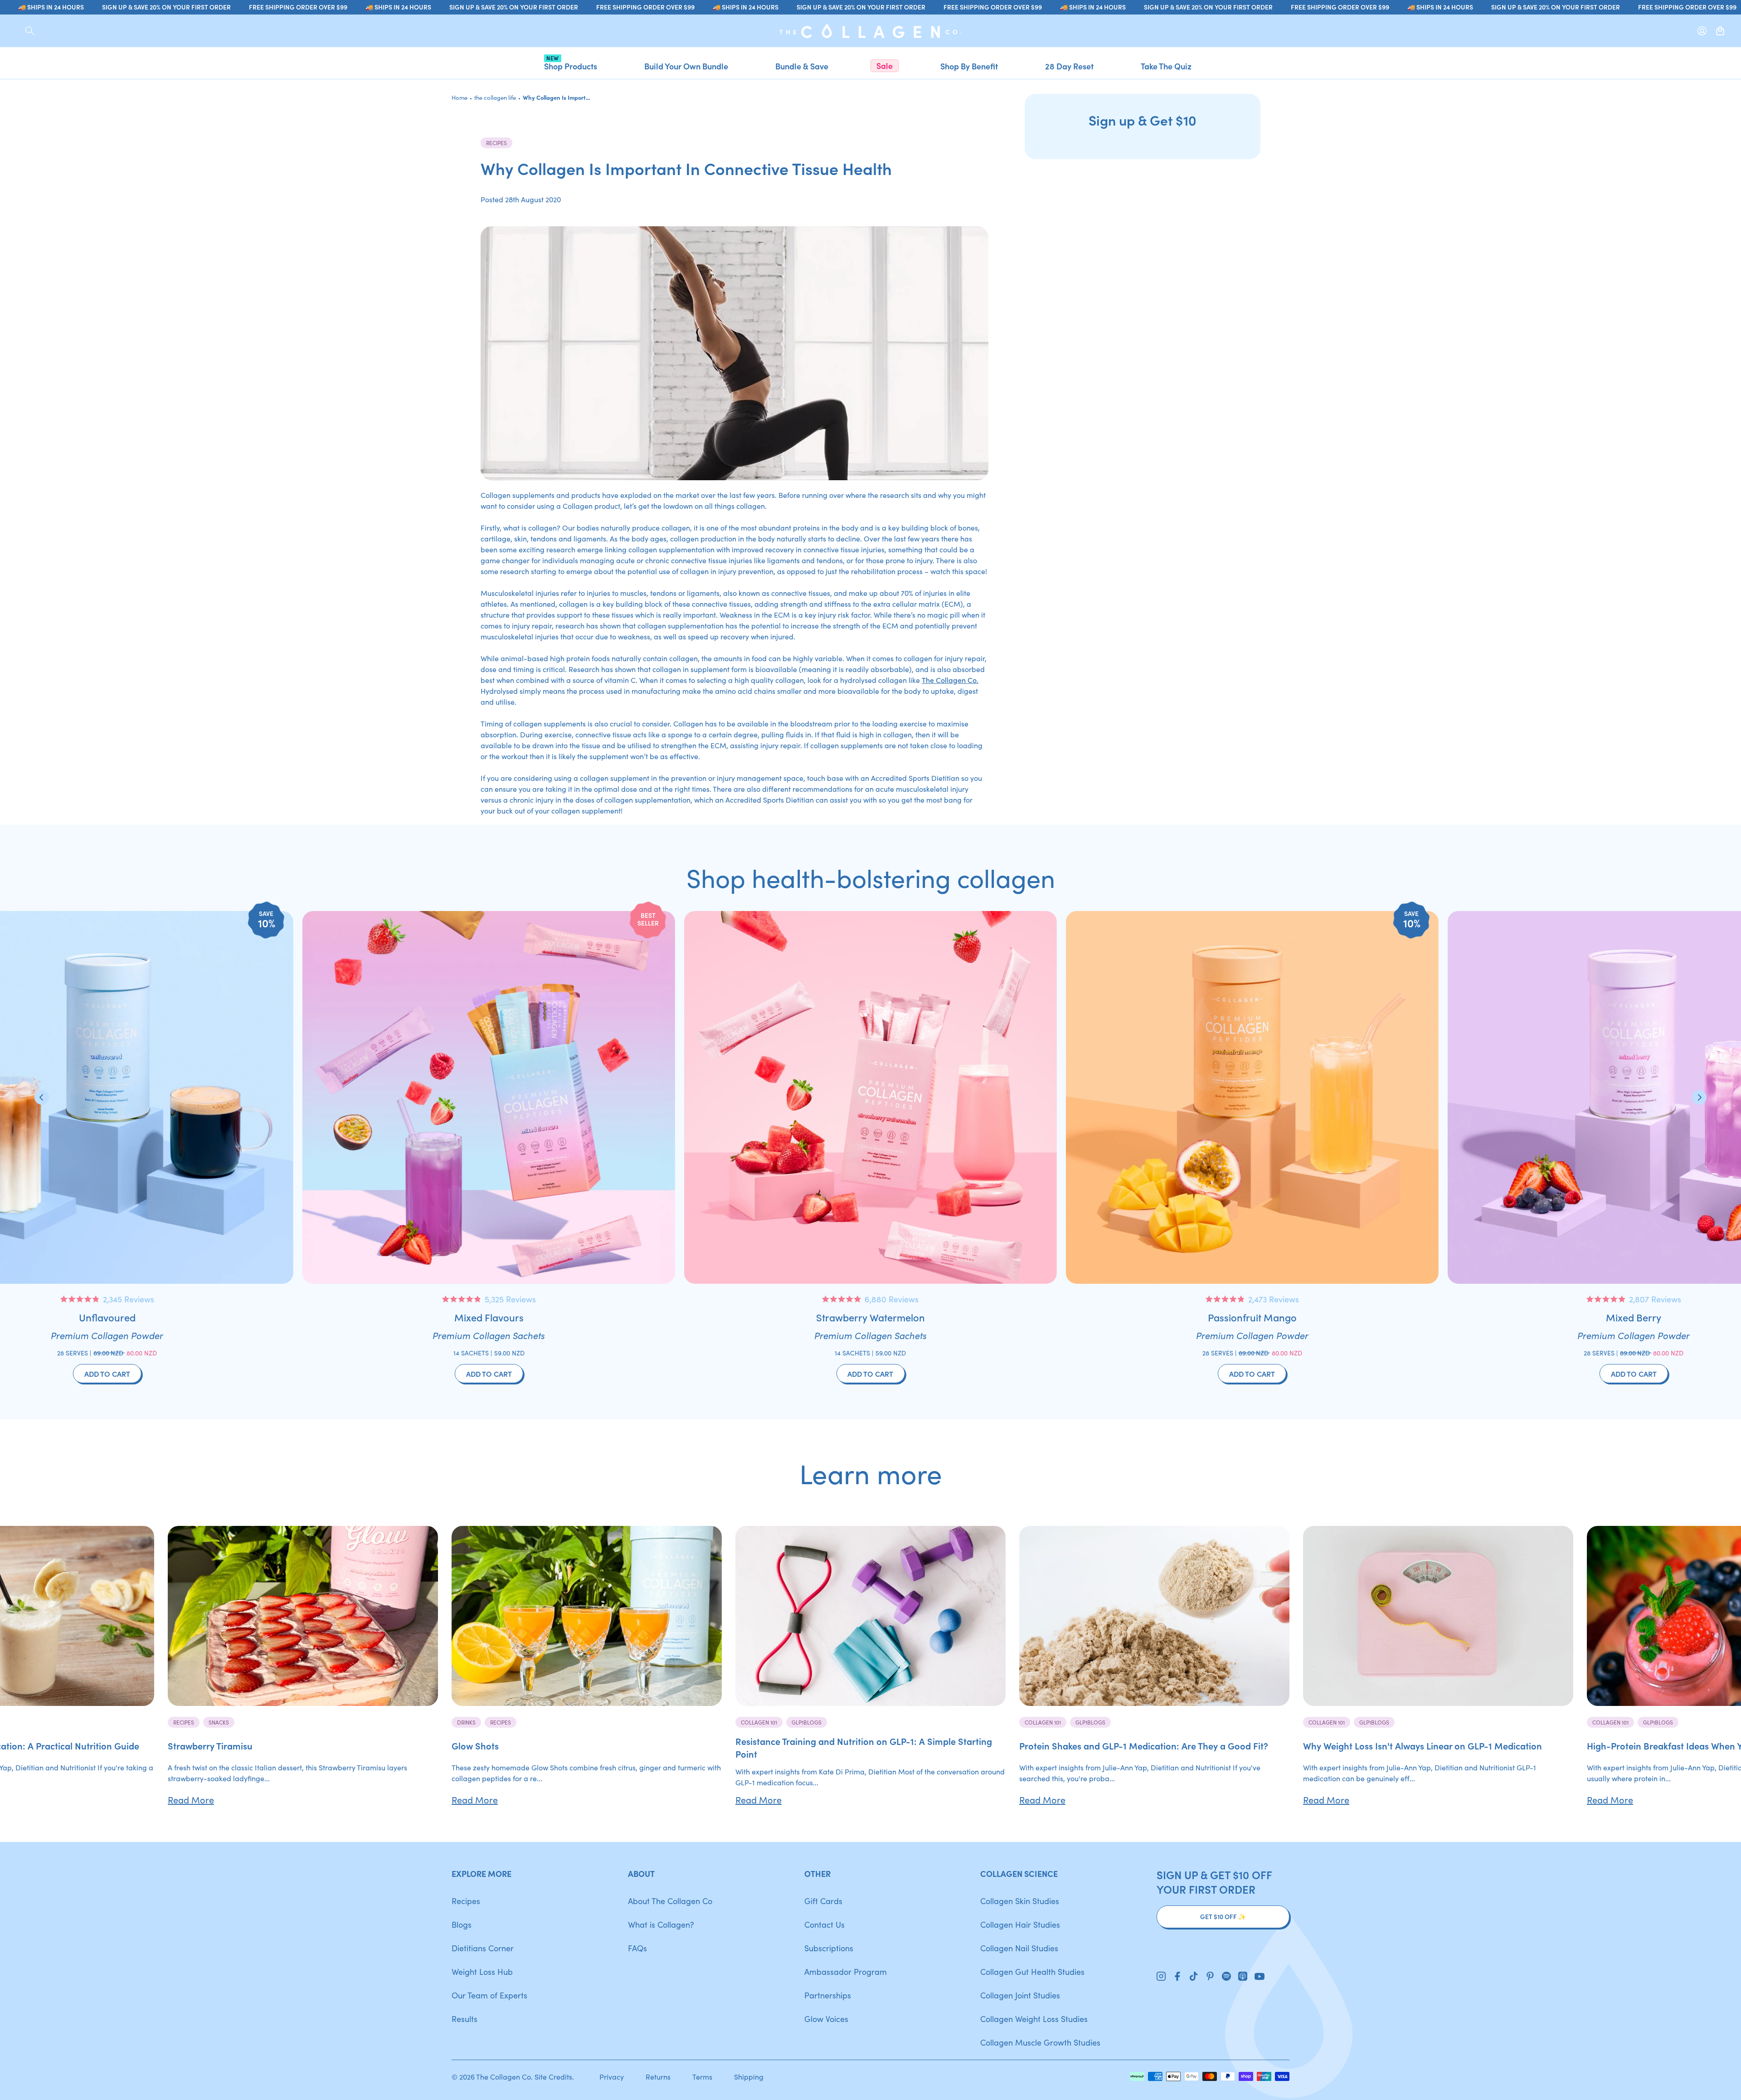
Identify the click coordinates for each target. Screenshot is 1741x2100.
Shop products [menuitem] (571, 66)
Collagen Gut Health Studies (1032, 1971)
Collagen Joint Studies (1020, 1995)
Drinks (466, 1722)
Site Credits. (554, 2076)
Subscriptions (829, 1948)
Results (464, 2019)
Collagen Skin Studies (1020, 1901)
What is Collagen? (661, 1924)
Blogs (462, 1924)
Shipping (749, 2076)
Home (460, 97)
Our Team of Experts (489, 1995)
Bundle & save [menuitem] (802, 66)
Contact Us (824, 1924)
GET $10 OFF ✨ (1223, 1917)
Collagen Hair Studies (1020, 1924)
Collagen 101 (759, 1722)
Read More (191, 1799)
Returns (658, 2076)
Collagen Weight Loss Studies (1034, 2019)
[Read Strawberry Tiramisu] (303, 1616)
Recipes (496, 143)
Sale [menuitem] (885, 66)
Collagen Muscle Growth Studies (1040, 2042)
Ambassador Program (846, 1971)
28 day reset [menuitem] (1069, 66)
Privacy (612, 2076)
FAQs (637, 1948)
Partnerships (828, 1995)
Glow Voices (826, 2019)
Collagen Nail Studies (1019, 1948)
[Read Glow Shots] (587, 1616)
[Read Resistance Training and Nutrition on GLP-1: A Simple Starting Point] (870, 1616)
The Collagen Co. (950, 680)
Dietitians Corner (483, 1948)
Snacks (219, 1722)
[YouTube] (1260, 1977)
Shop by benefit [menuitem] (969, 66)
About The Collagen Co (670, 1901)
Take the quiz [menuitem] (1166, 66)
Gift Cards (823, 1901)
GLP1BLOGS (807, 1722)
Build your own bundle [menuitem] (686, 66)
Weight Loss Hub (482, 1971)
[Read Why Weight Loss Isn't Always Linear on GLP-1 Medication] (1438, 1616)
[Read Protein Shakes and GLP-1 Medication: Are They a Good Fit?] (1154, 1616)
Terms (702, 2076)
